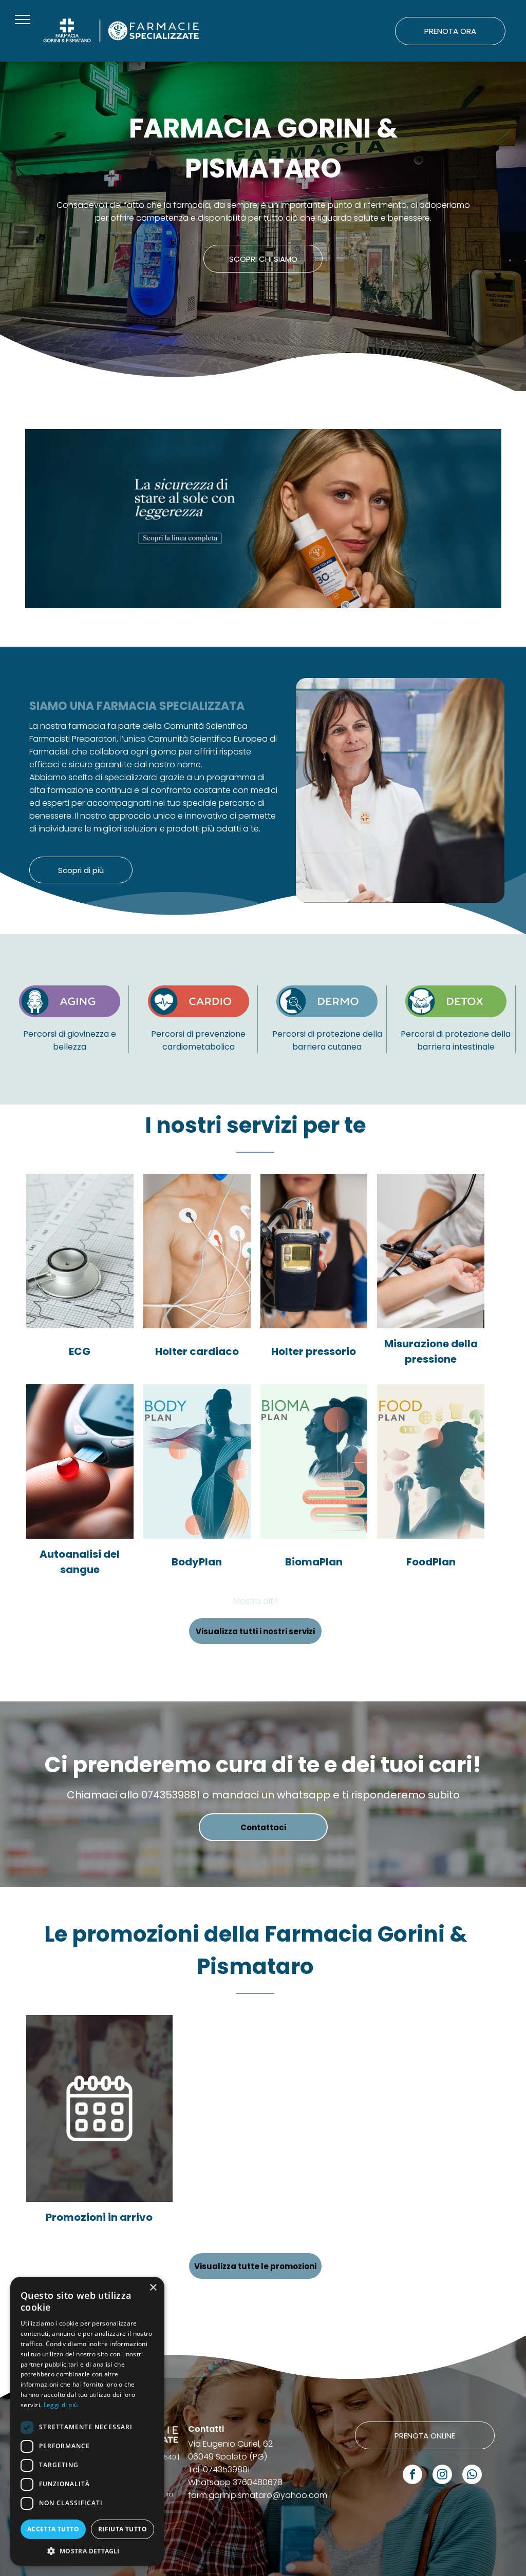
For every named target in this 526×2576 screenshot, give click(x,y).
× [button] (153, 2288)
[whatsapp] (472, 2476)
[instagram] (442, 2476)
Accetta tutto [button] (53, 2529)
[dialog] (87, 2421)
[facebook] (412, 2476)
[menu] (23, 20)
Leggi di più (61, 2405)
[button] (87, 2551)
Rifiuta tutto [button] (123, 2529)
